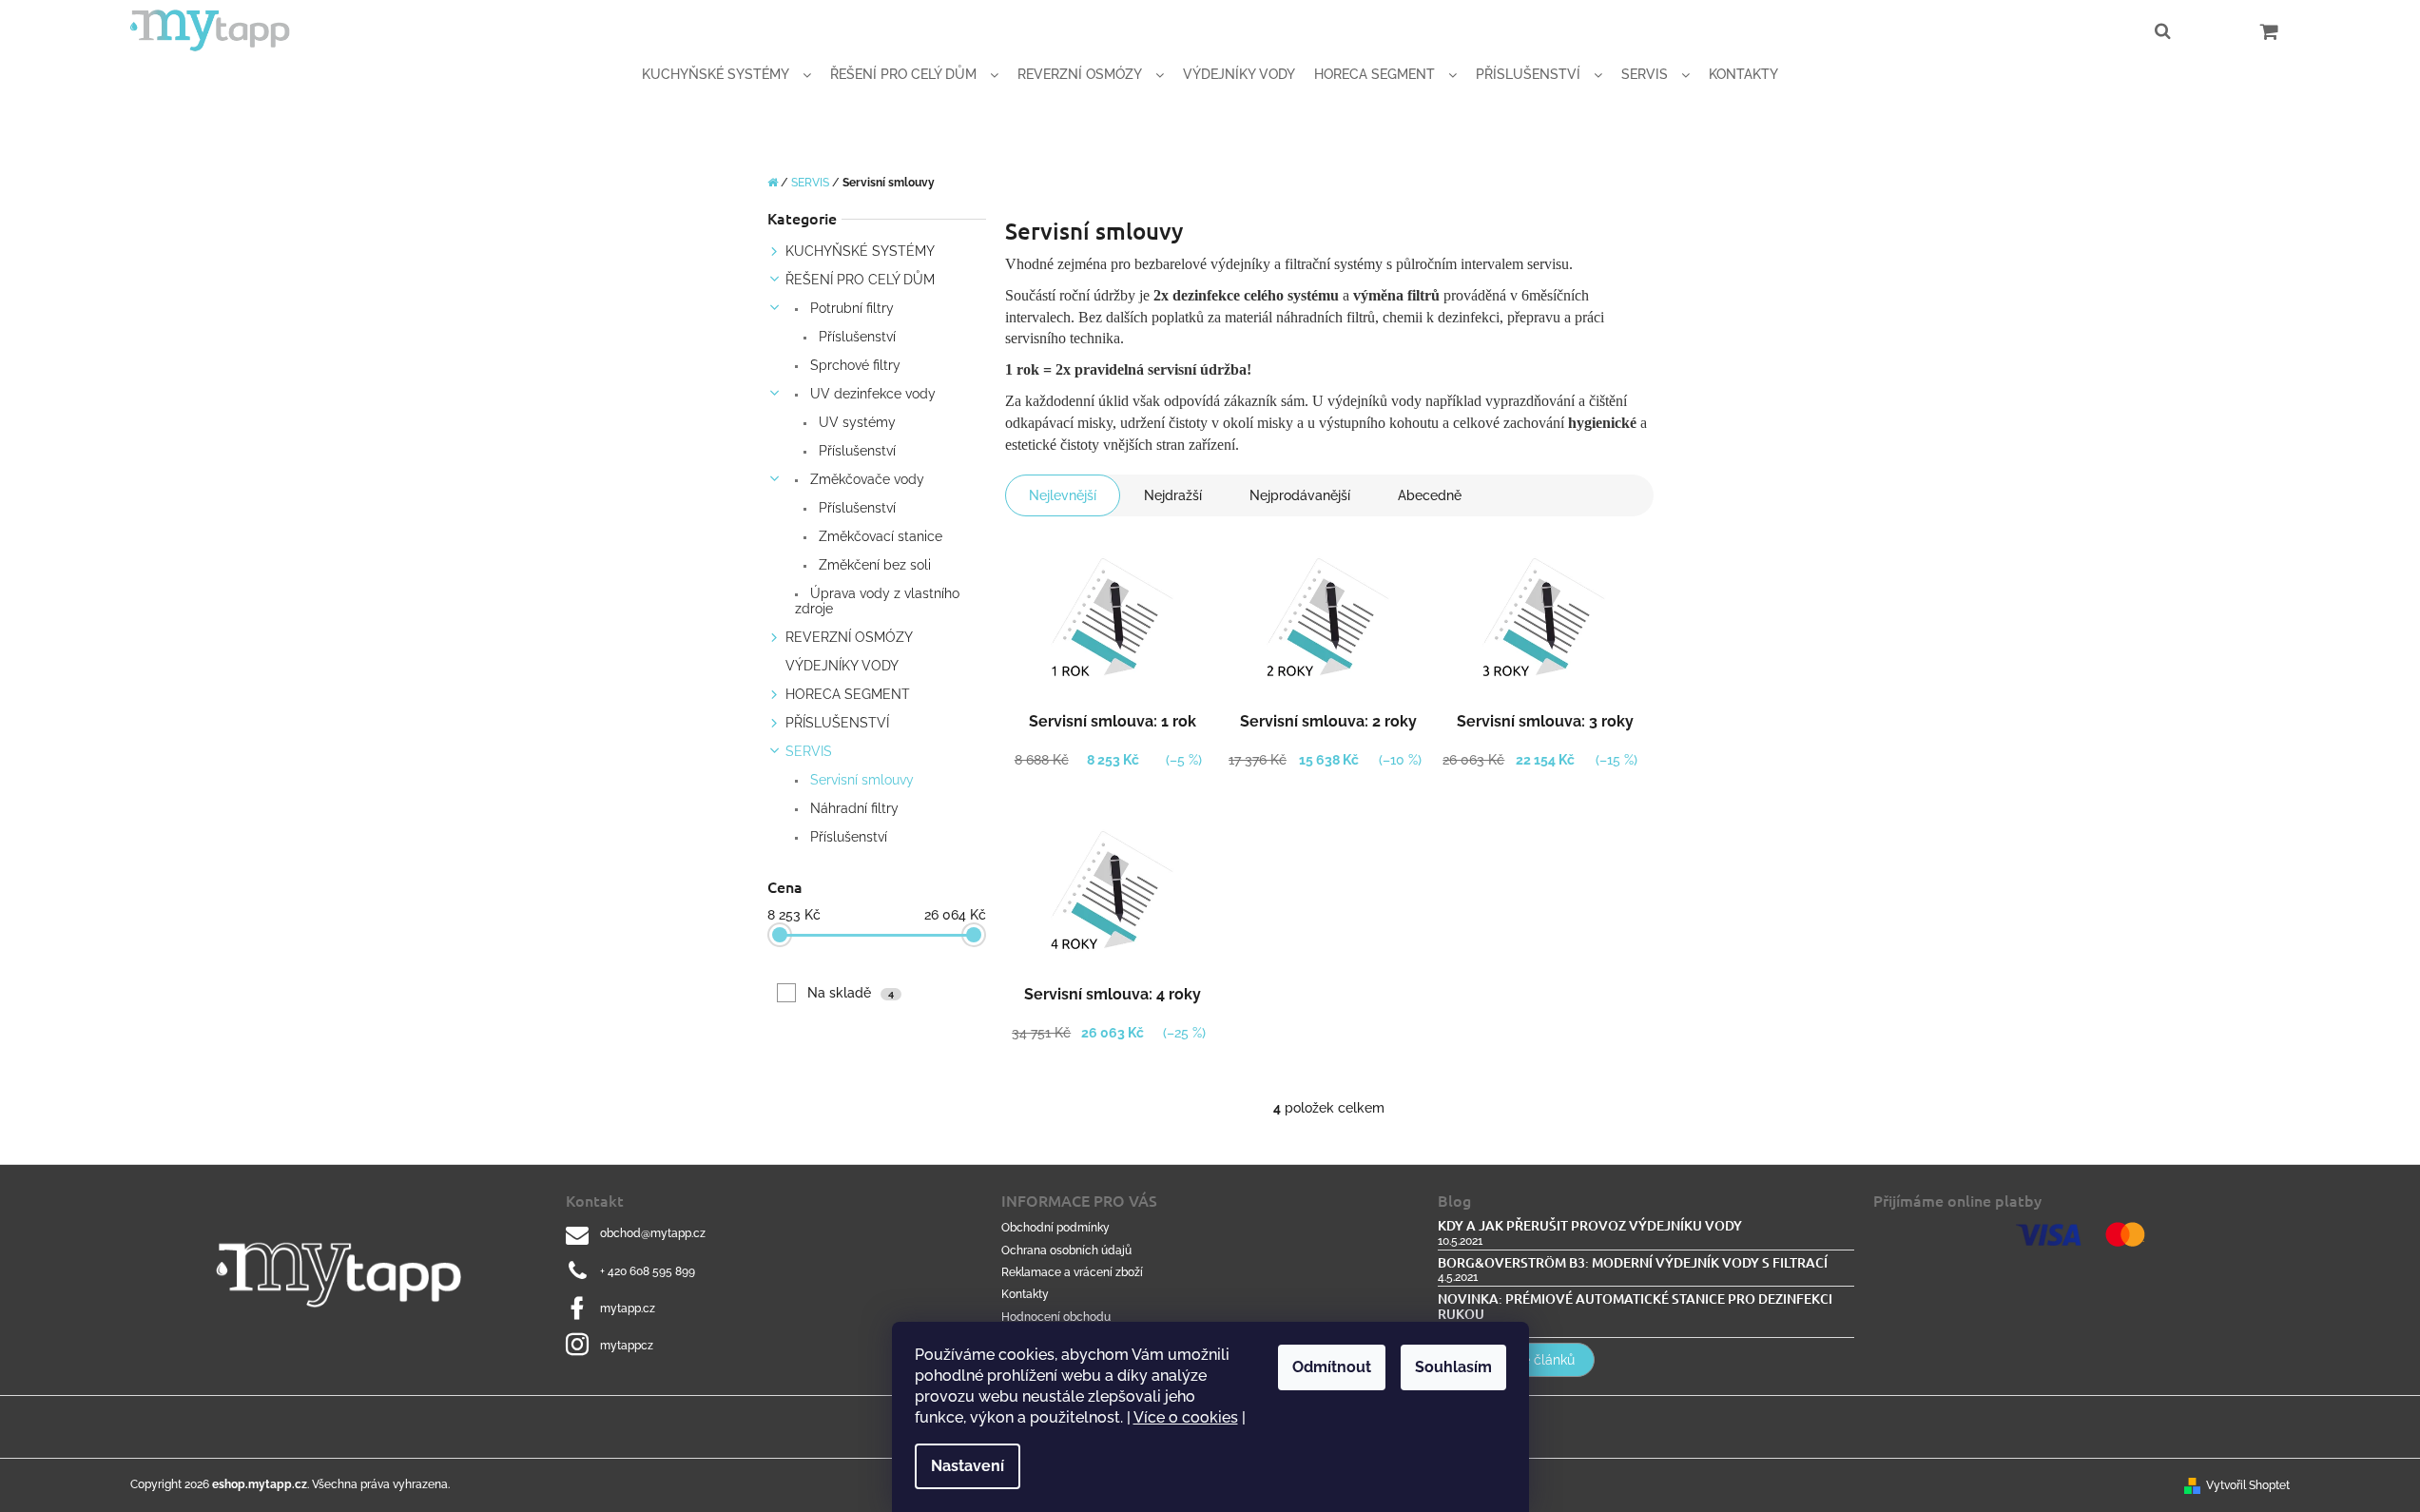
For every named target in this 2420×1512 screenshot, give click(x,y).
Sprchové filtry (853, 365)
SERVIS (809, 751)
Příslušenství (855, 337)
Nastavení (968, 1466)
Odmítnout (1332, 1367)
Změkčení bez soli (873, 565)
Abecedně (1430, 495)
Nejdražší (1173, 495)
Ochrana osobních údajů (1066, 1250)
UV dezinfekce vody (871, 394)
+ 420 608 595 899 (648, 1271)
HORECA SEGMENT (848, 694)
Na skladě (851, 993)
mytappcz (627, 1346)
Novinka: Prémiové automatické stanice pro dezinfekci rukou (1635, 1306)
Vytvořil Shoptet (2248, 1485)
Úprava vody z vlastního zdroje (877, 601)
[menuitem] (726, 75)
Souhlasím (1453, 1367)
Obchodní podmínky (1055, 1228)
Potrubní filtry (850, 308)
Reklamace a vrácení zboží (1072, 1272)
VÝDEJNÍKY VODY (842, 666)
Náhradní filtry (852, 808)
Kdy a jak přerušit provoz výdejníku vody (1590, 1225)
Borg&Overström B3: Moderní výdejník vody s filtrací (1633, 1262)
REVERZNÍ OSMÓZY (849, 637)
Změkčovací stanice (879, 536)
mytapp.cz (628, 1308)
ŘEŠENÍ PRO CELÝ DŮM (860, 280)
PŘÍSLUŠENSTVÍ (837, 723)
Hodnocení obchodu (1056, 1317)
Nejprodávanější (1300, 495)
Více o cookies (1186, 1417)
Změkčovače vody (865, 479)
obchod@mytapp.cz (653, 1233)
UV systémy (855, 422)
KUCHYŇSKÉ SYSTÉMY (860, 251)
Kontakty (1025, 1294)
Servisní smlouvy (860, 780)
